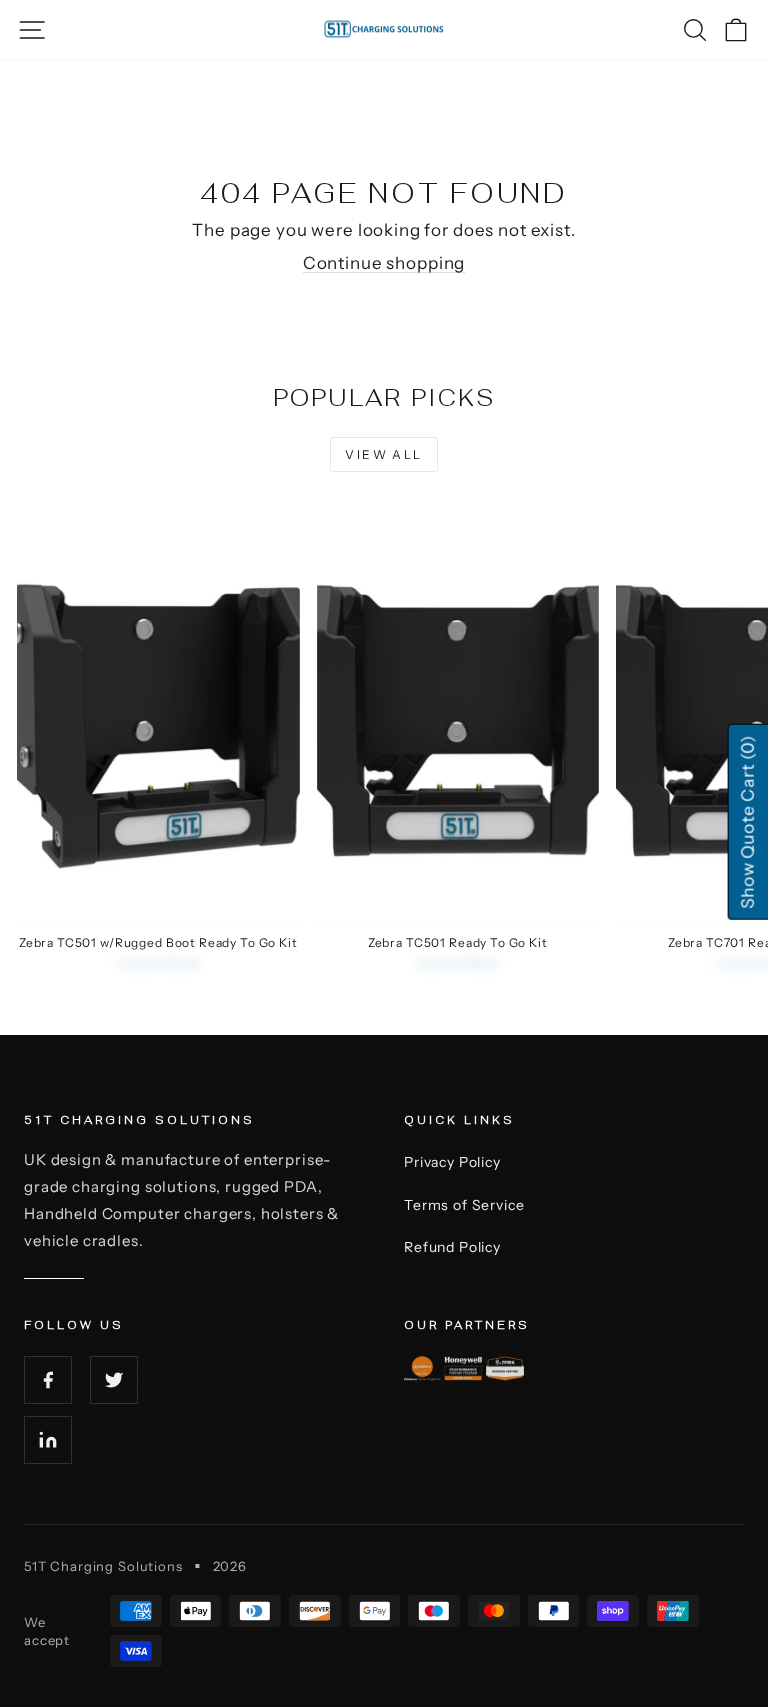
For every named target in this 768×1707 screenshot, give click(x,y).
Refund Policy (452, 1247)
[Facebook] (48, 1380)
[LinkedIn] (48, 1440)
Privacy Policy (452, 1162)
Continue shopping (384, 263)
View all (383, 454)
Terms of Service (464, 1205)
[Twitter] (114, 1380)
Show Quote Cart (747, 821)
